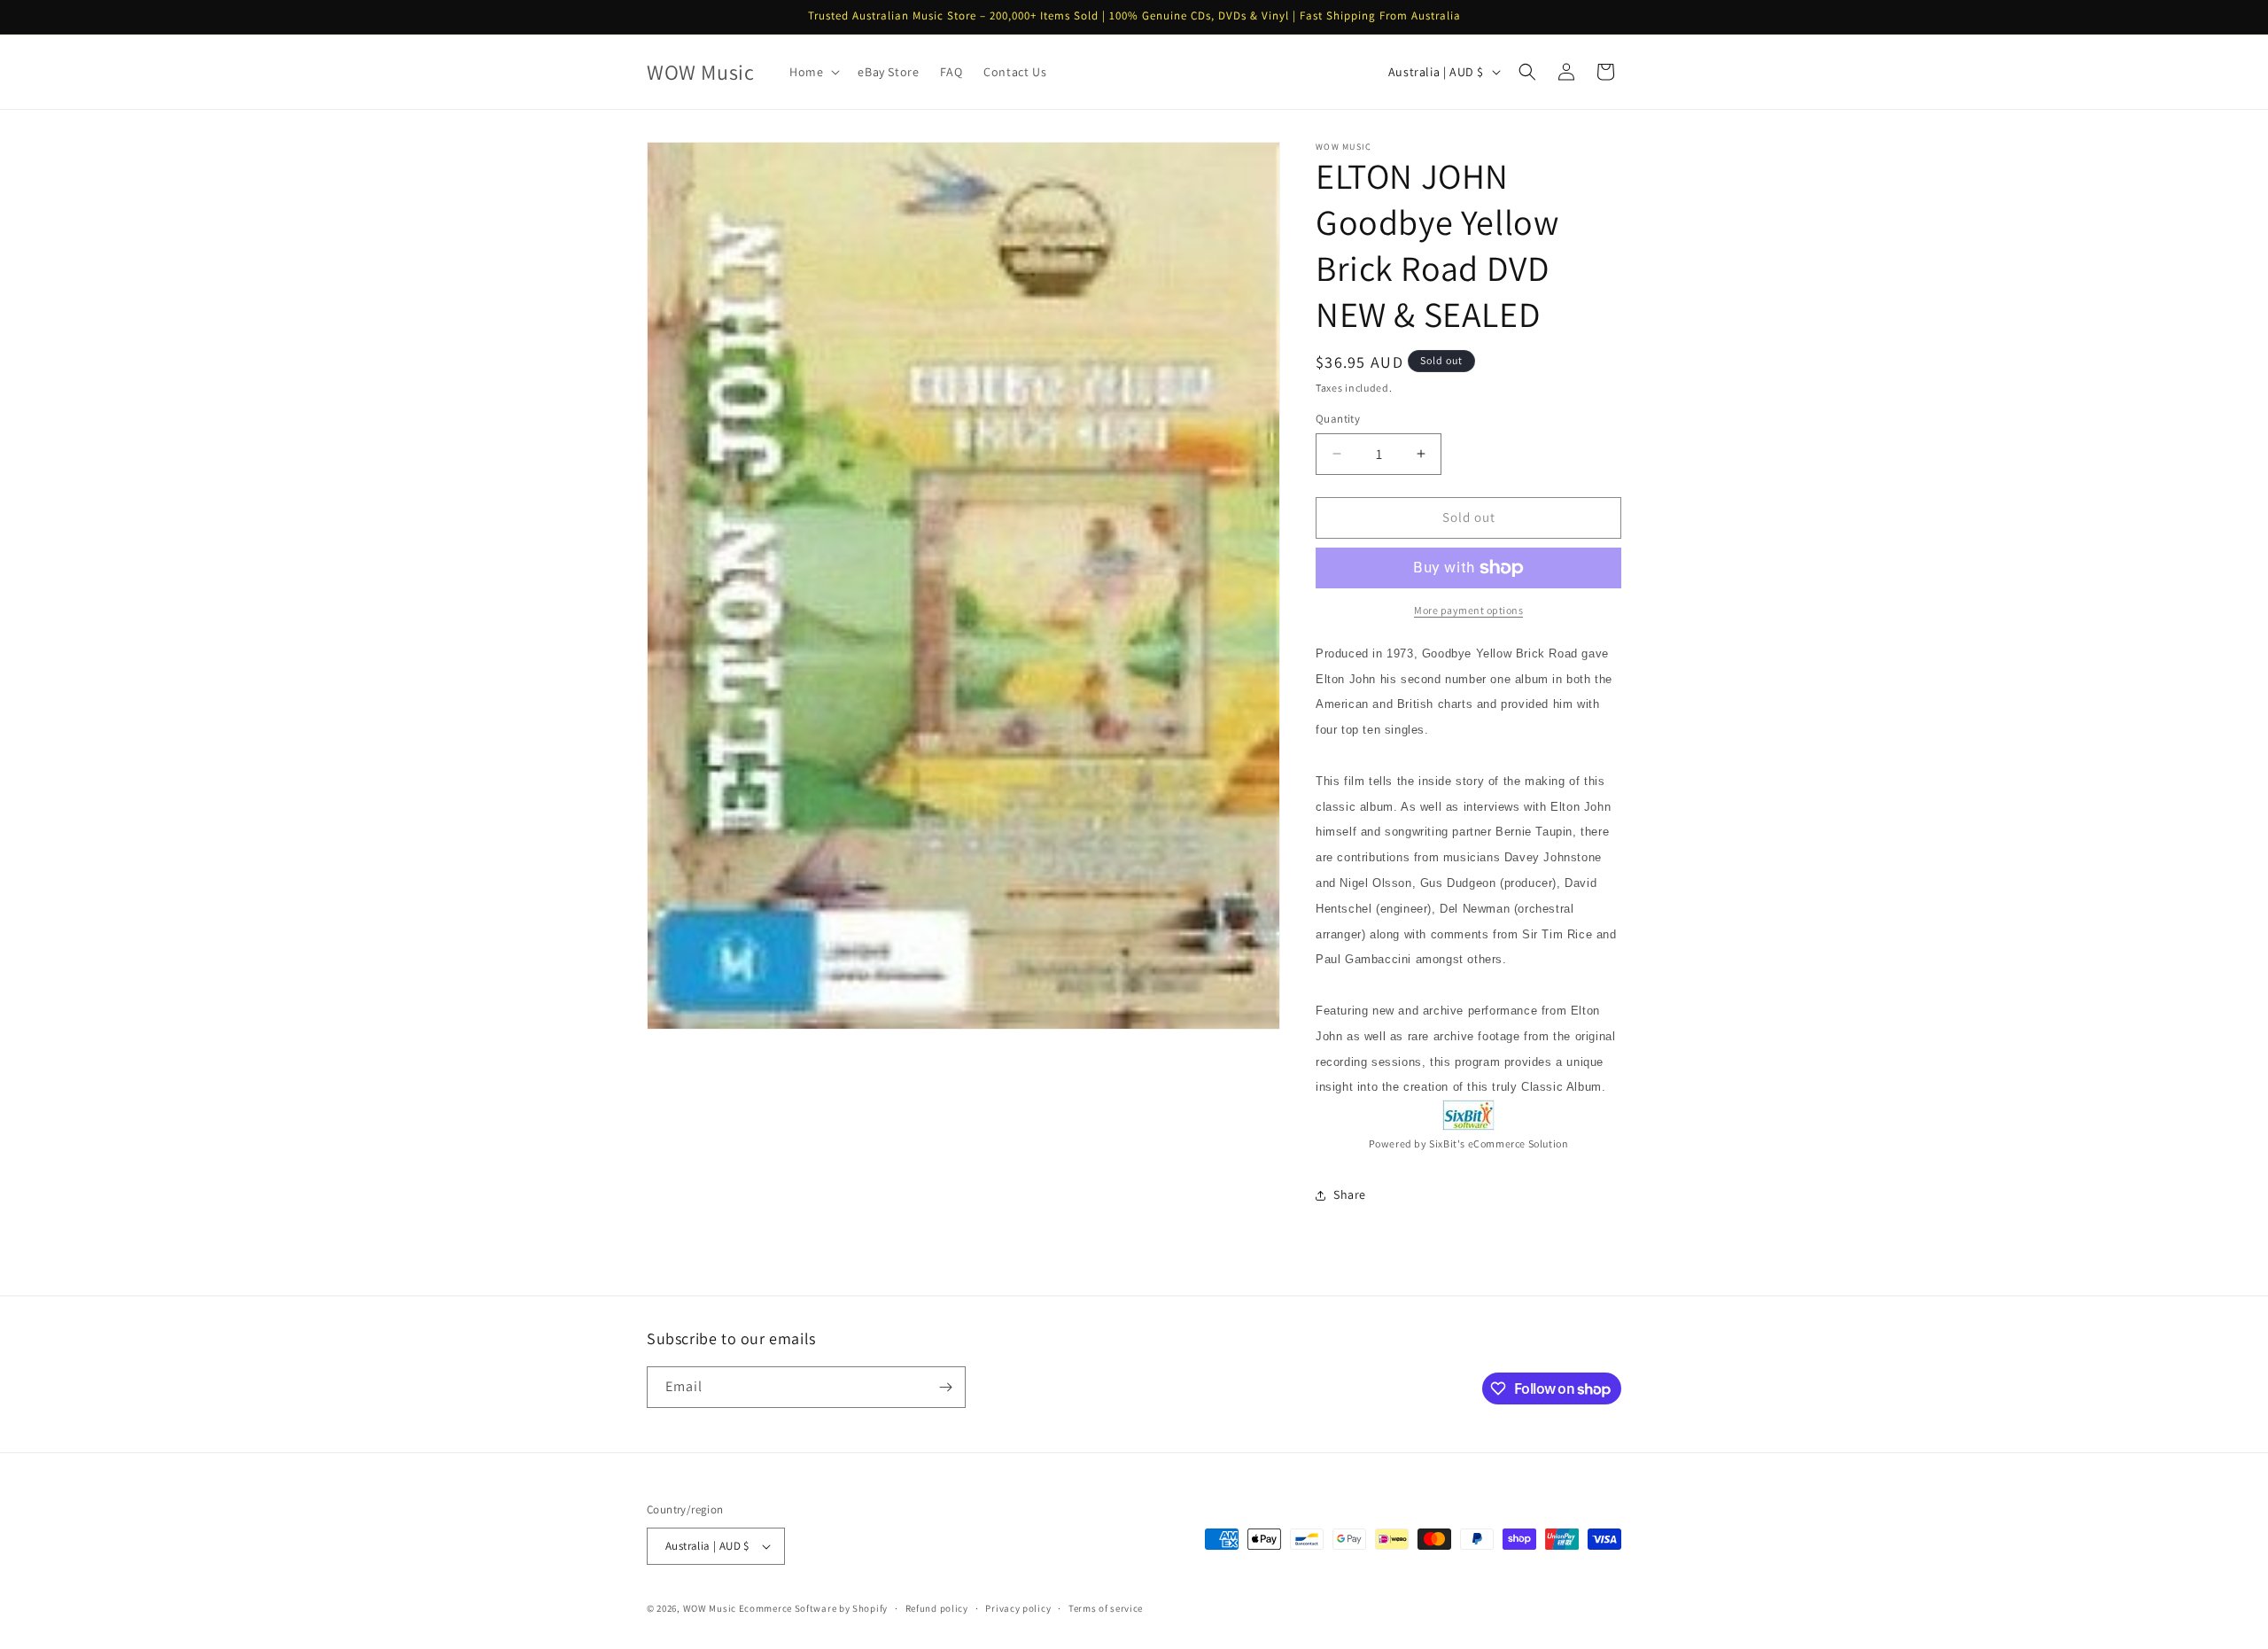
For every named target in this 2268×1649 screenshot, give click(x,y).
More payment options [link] (1468, 610)
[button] (813, 72)
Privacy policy (1018, 1608)
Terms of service (1106, 1608)
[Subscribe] (945, 1387)
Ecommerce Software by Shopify (813, 1608)
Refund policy (937, 1608)
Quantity (1338, 419)
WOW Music (710, 1608)
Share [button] (1350, 1194)
